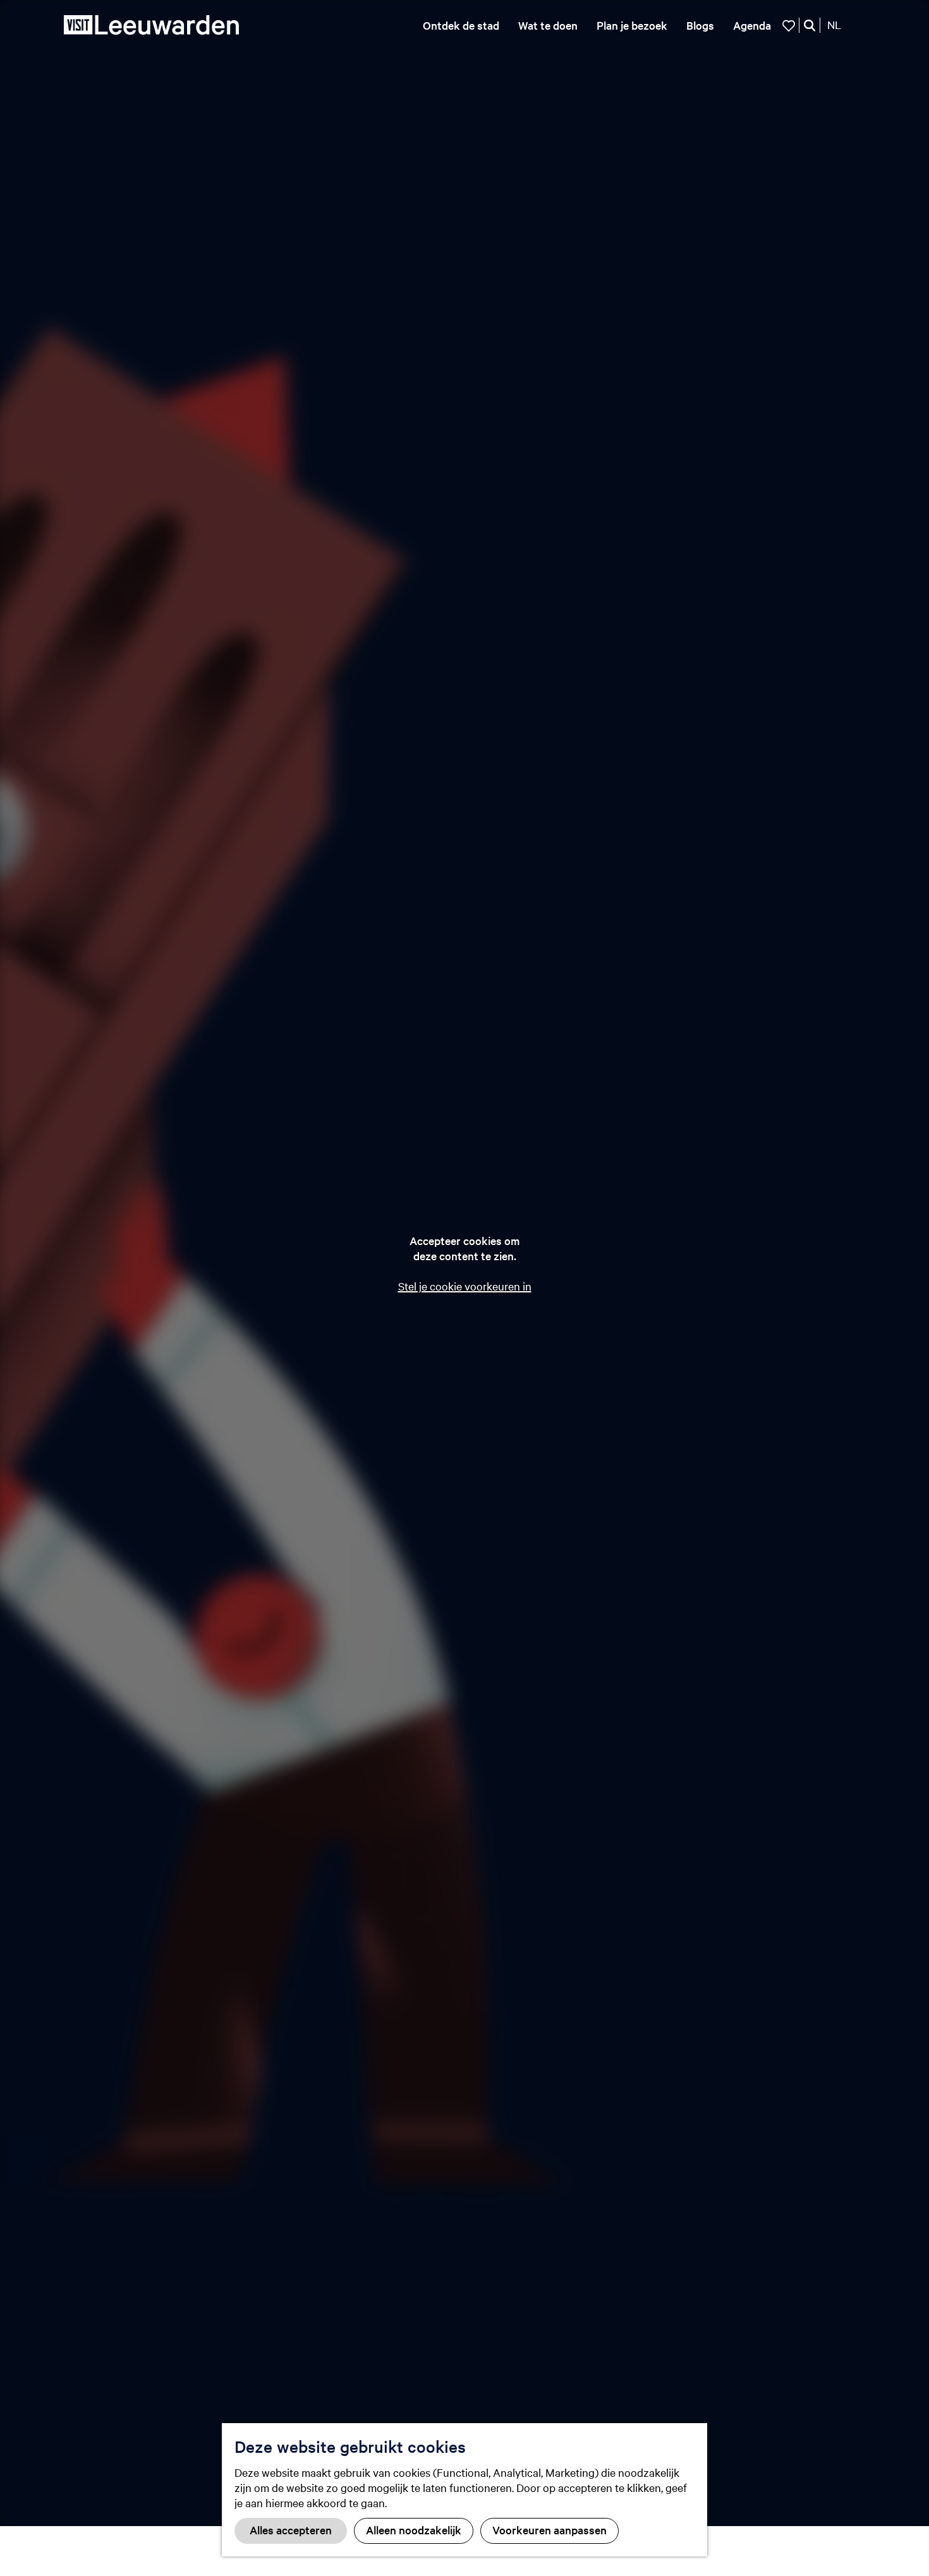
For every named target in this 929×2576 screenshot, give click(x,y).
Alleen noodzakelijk (414, 2530)
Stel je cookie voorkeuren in (465, 1286)
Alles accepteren (291, 2530)
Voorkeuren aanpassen (550, 2530)
